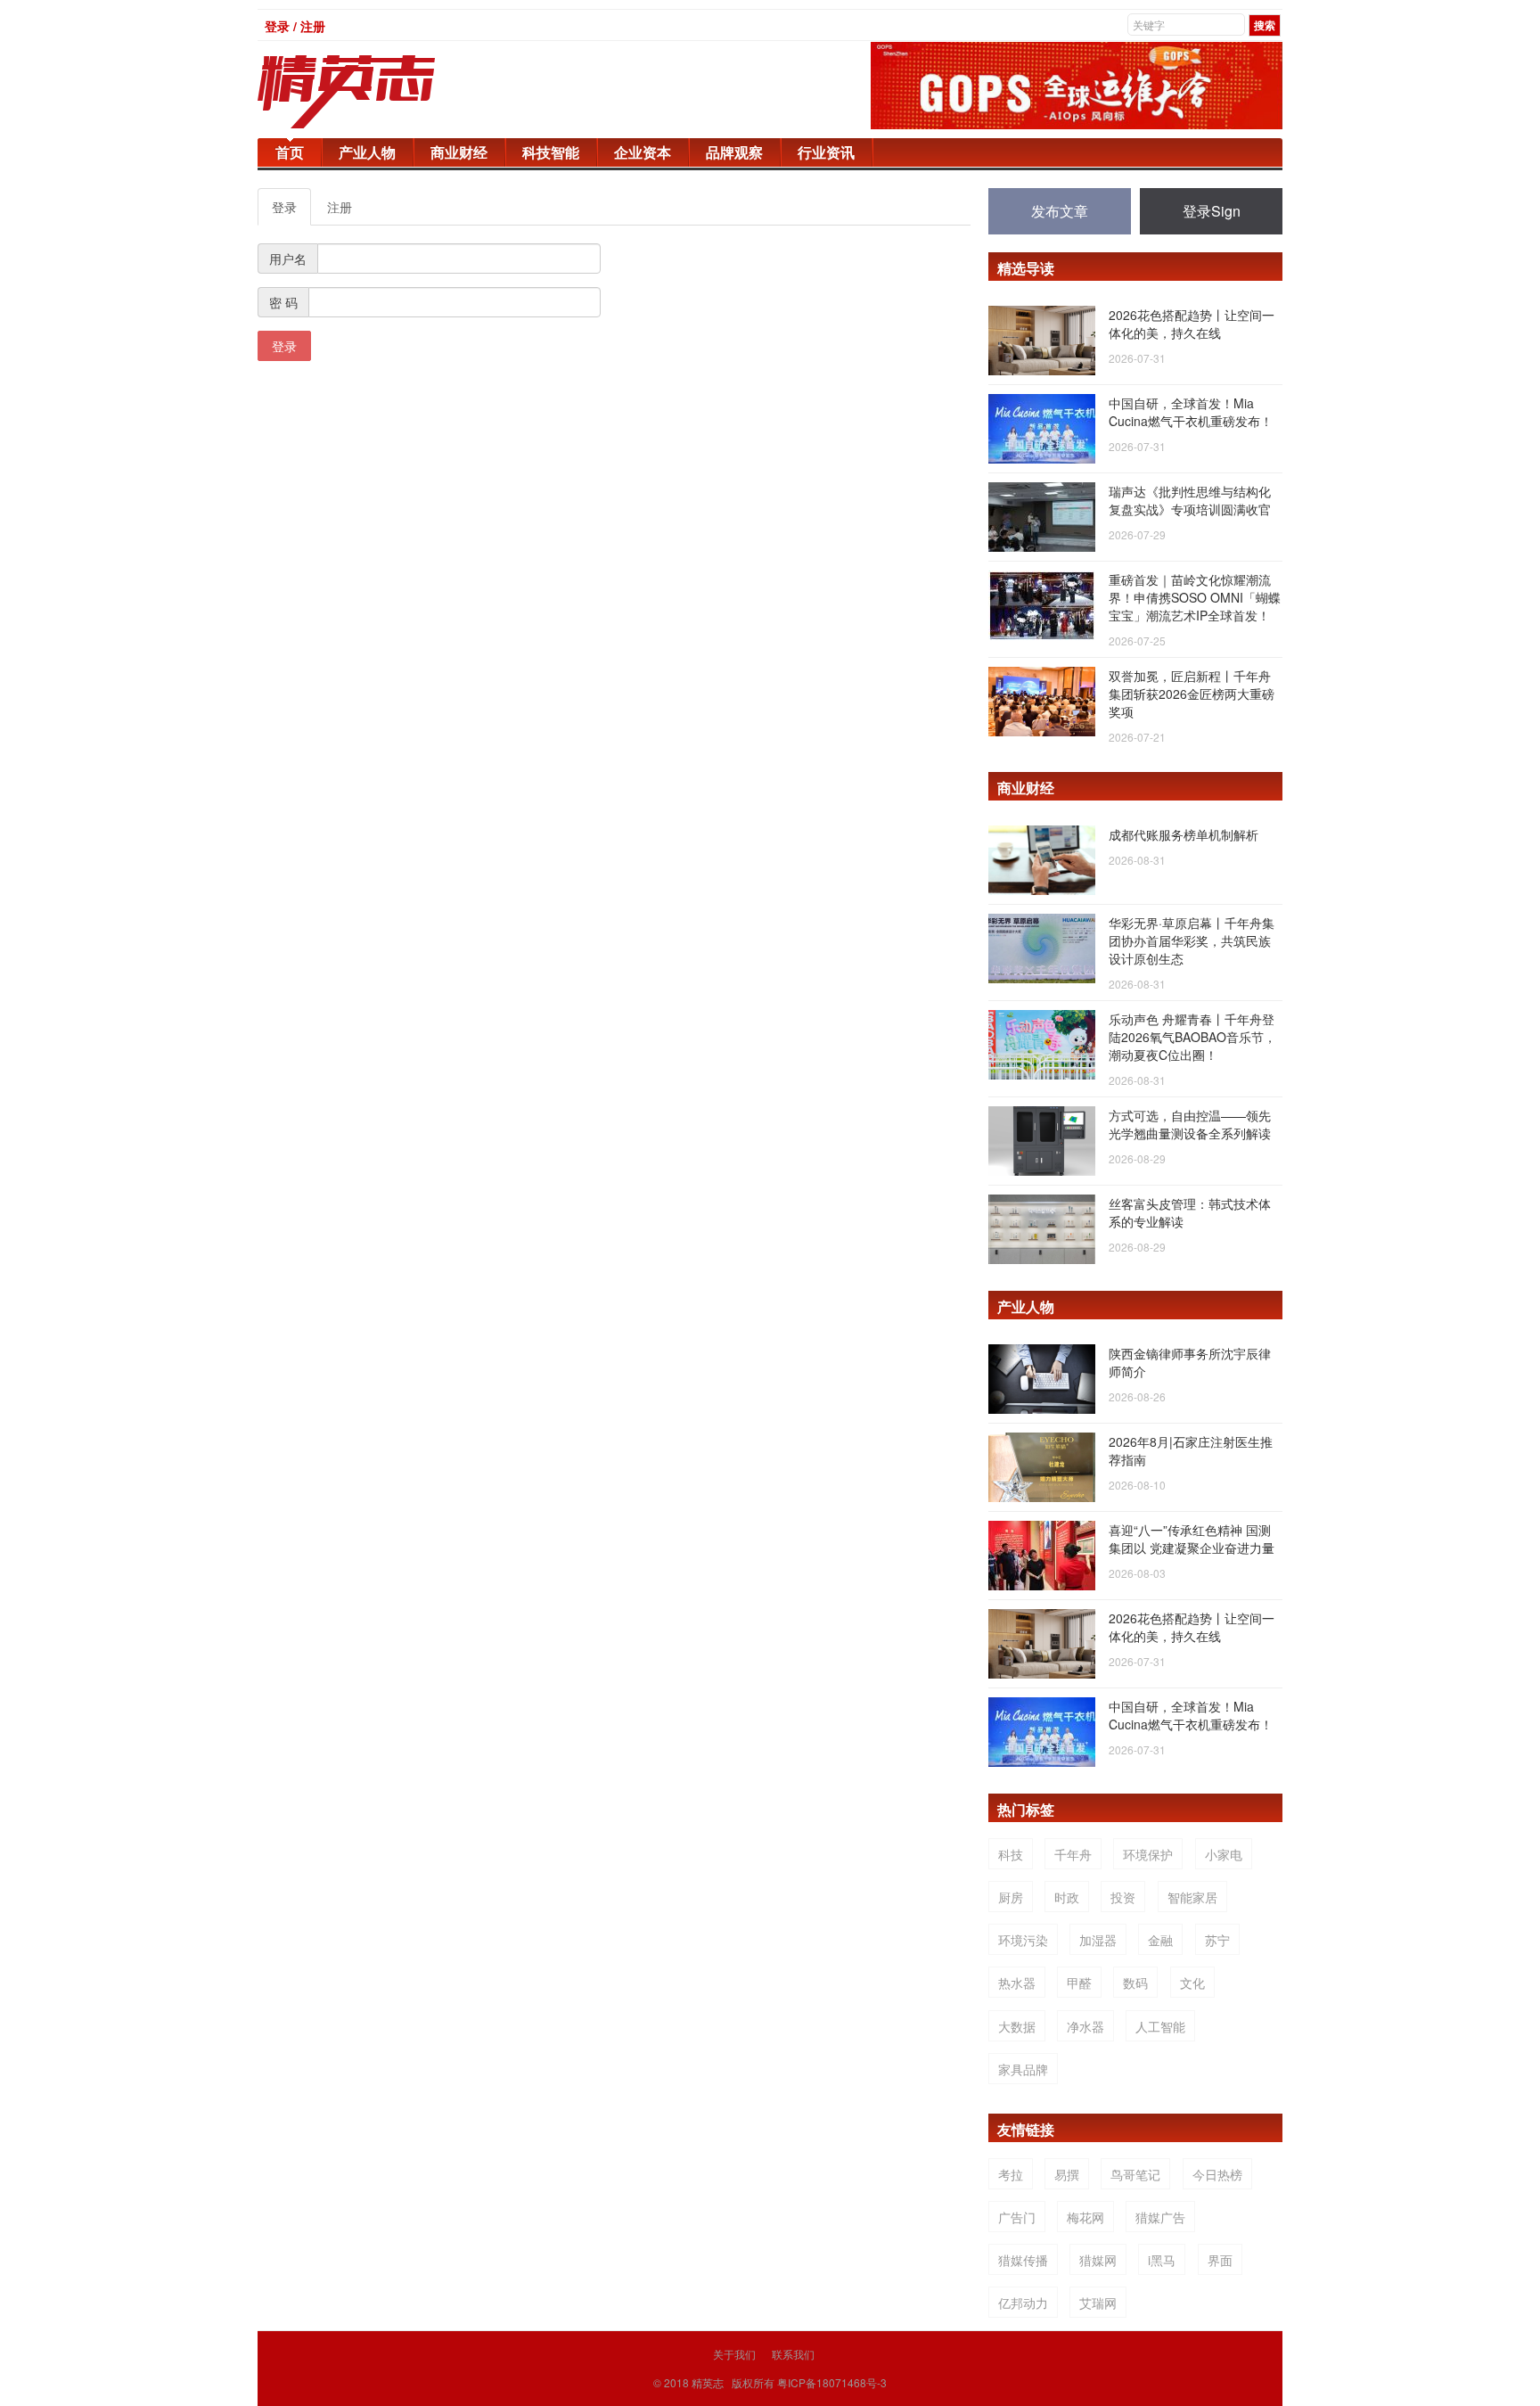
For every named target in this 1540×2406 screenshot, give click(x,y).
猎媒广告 (1160, 2217)
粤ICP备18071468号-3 (832, 2382)
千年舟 (1073, 1854)
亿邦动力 (1023, 2303)
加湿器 (1098, 1940)
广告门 (1017, 2217)
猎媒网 (1098, 2260)
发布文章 (1060, 211)
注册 (340, 207)
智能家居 (1192, 1897)
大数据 (1017, 2026)
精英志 (708, 2382)
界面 (1220, 2260)
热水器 (1017, 1983)
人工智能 (1160, 2026)
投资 (1123, 1897)
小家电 (1224, 1854)
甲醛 (1079, 1983)
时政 (1067, 1897)
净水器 (1085, 2026)
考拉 (1011, 2174)
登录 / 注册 (295, 26)
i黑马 (1162, 2260)
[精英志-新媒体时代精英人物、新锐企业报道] (382, 92)
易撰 (1067, 2174)
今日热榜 (1217, 2174)
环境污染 (1023, 1940)
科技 (1011, 1854)
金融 (1160, 1940)
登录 (284, 207)
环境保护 (1148, 1854)
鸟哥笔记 (1135, 2174)
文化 (1192, 1983)
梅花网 (1085, 2217)
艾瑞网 (1098, 2303)
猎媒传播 (1023, 2260)
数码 (1135, 1983)
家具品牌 (1023, 2069)
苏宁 (1217, 1940)
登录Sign (1212, 211)
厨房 (1011, 1897)
